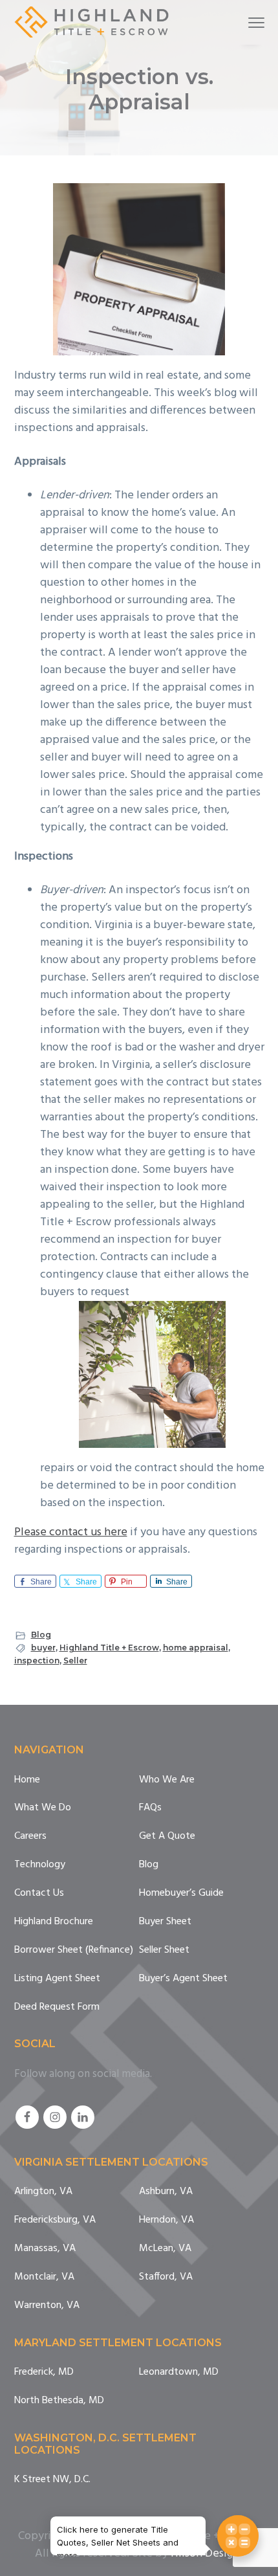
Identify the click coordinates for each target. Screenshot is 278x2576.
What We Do (43, 1808)
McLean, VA (165, 2249)
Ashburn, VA (166, 2192)
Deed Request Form (57, 2007)
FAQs (150, 1808)
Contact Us (39, 1893)
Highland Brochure (54, 1922)
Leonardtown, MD (179, 2372)
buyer (43, 1648)
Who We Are (167, 1780)
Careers (30, 1837)
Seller (75, 1660)
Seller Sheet (164, 1950)
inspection (37, 1660)
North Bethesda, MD (59, 2401)
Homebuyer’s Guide (181, 1893)
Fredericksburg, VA (55, 2220)
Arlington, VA (43, 2192)
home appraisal (196, 1648)
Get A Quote (167, 1837)
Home (27, 1780)
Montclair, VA (44, 2277)
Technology (40, 1865)
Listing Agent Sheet (57, 1979)
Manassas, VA (45, 2249)
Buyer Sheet (165, 1922)
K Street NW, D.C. (52, 2480)
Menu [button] (241, 22)
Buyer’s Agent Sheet (183, 1979)
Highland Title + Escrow (109, 1648)
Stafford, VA (166, 2277)
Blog (41, 1635)
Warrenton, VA (47, 2306)
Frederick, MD (44, 2372)
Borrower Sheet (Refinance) (74, 1950)
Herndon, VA (166, 2220)
